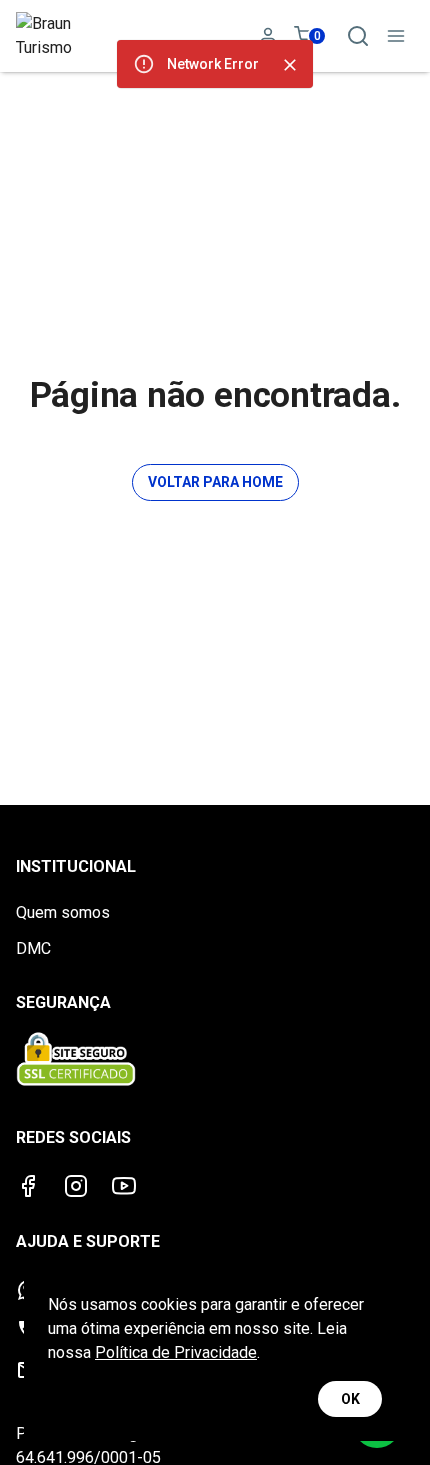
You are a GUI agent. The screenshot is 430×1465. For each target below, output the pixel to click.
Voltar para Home (215, 482)
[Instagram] (76, 1186)
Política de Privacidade (176, 1352)
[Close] (290, 65)
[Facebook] (28, 1186)
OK (350, 1399)
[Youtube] (124, 1186)
